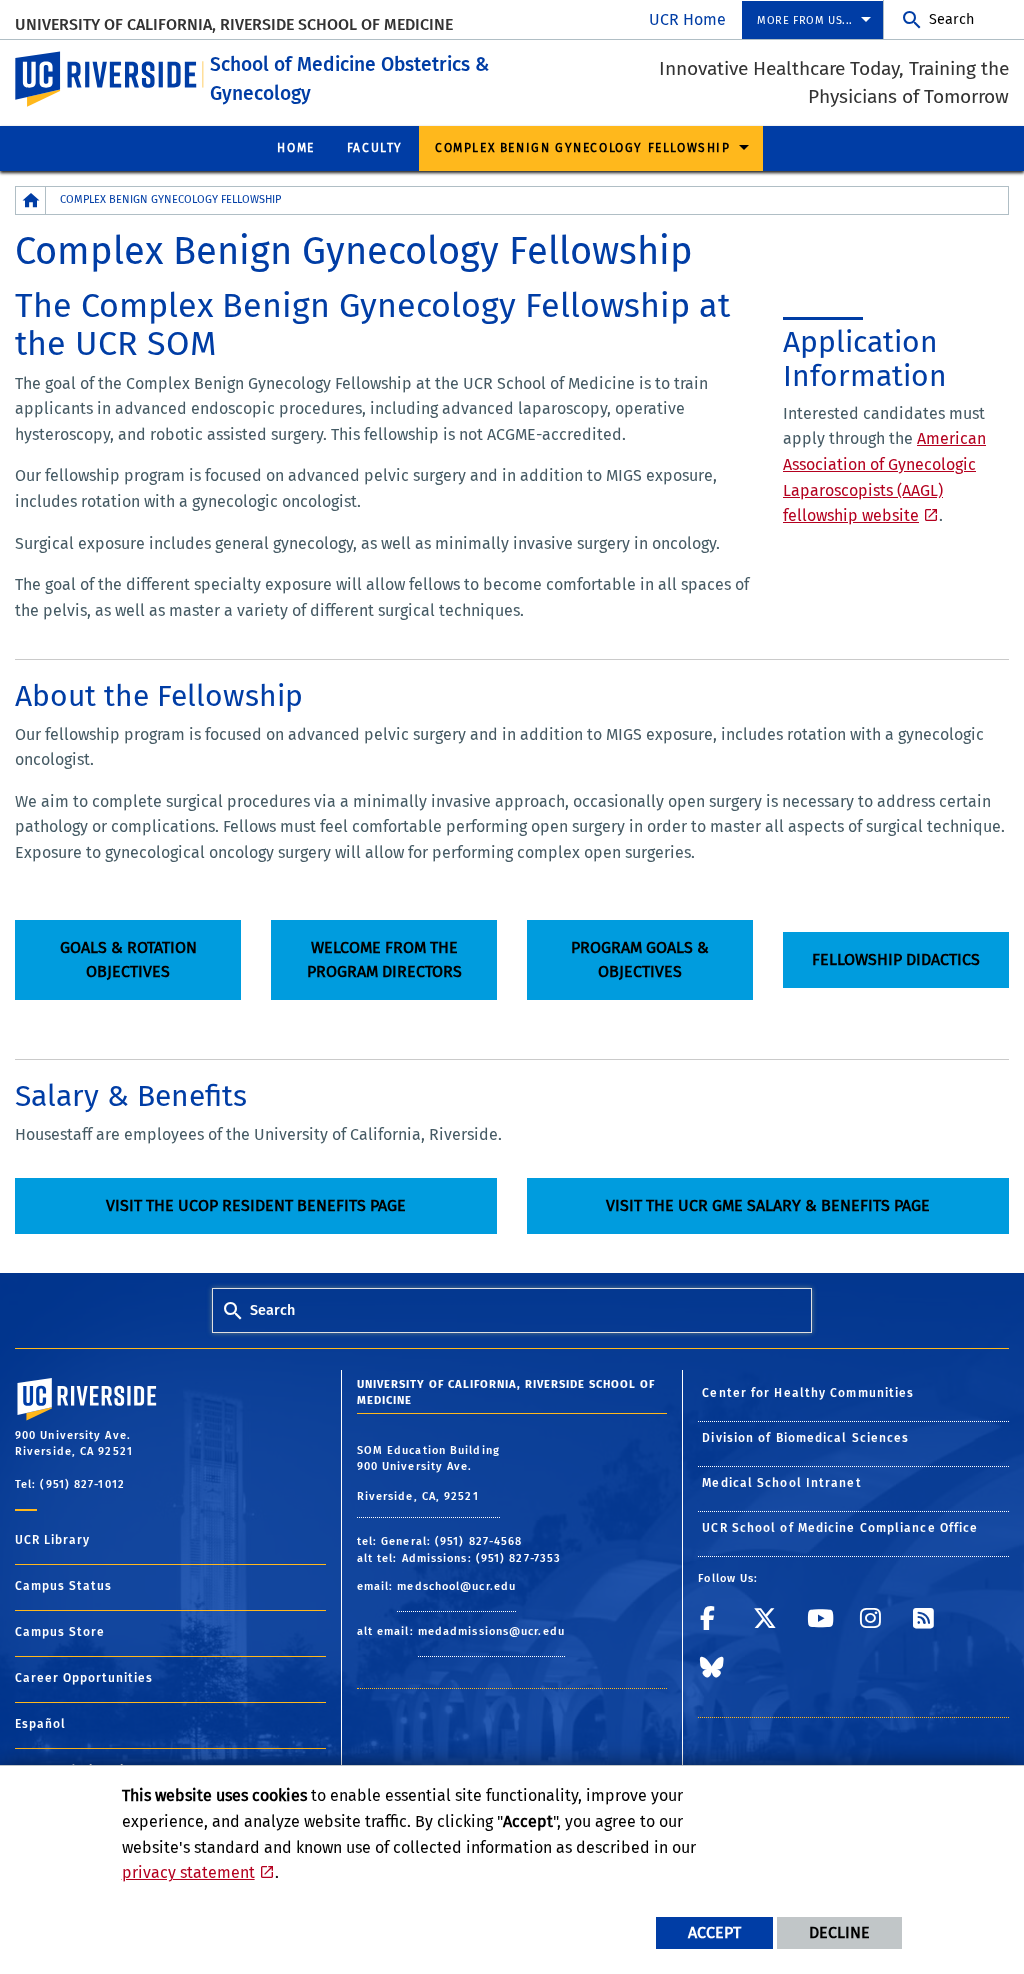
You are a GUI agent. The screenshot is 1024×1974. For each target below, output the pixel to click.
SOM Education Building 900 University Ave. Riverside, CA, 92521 (428, 1473)
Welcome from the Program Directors (384, 959)
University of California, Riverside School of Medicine (234, 24)
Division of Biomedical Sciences (805, 1438)
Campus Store (60, 1632)
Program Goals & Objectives (640, 959)
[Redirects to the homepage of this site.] (31, 200)
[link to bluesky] (720, 1674)
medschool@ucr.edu (456, 1586)
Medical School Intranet (781, 1483)
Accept (714, 1932)
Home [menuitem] (295, 148)
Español (40, 1724)
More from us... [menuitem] (805, 20)
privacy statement (188, 1872)
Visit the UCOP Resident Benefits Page (256, 1205)
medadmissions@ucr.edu (491, 1631)
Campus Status (63, 1586)
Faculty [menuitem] (375, 148)
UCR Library (52, 1540)
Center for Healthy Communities (808, 1393)
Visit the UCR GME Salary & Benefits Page (768, 1205)
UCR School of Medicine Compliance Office (840, 1528)
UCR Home (687, 19)
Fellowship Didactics (896, 959)
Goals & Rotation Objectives (128, 959)
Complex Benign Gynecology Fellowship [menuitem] (583, 148)
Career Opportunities (84, 1678)
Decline (839, 1932)
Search (951, 19)
